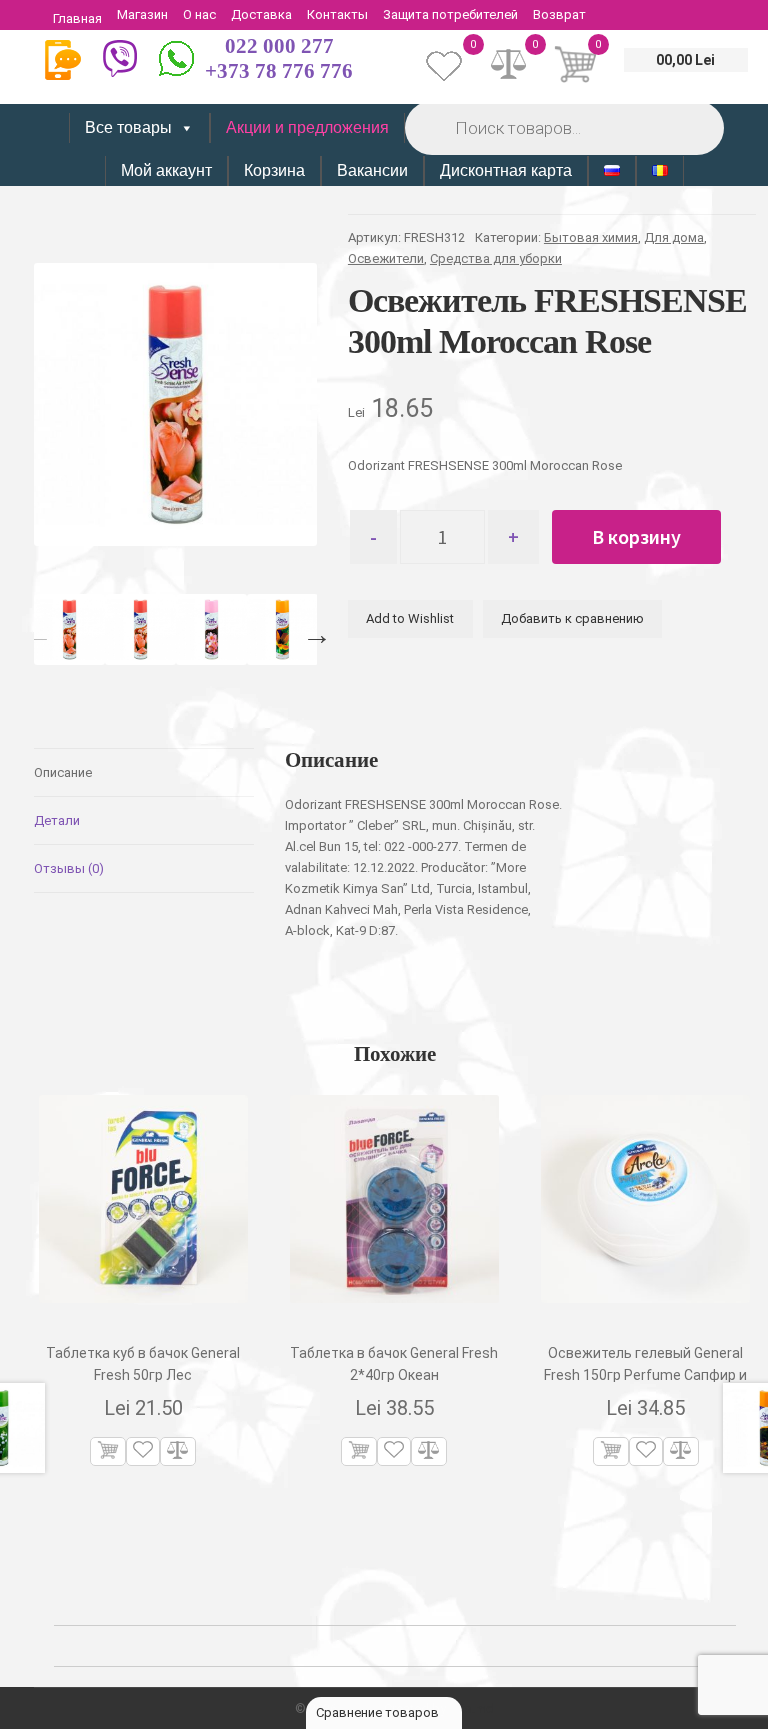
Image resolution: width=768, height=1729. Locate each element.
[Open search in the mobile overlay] (563, 127)
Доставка (261, 14)
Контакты (337, 14)
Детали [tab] (57, 820)
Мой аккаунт (166, 170)
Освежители (386, 258)
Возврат (559, 14)
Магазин (142, 14)
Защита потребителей (450, 14)
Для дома (674, 237)
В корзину (636, 536)
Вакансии (372, 170)
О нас (199, 14)
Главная (77, 18)
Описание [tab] (63, 772)
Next (312, 630)
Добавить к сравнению (572, 618)
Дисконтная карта (506, 170)
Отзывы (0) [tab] (69, 868)
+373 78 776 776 (279, 71)
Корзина (274, 170)
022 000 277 (279, 46)
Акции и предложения (307, 127)
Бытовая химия (591, 237)
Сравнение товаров (379, 1712)
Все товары (128, 127)
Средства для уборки (496, 258)
